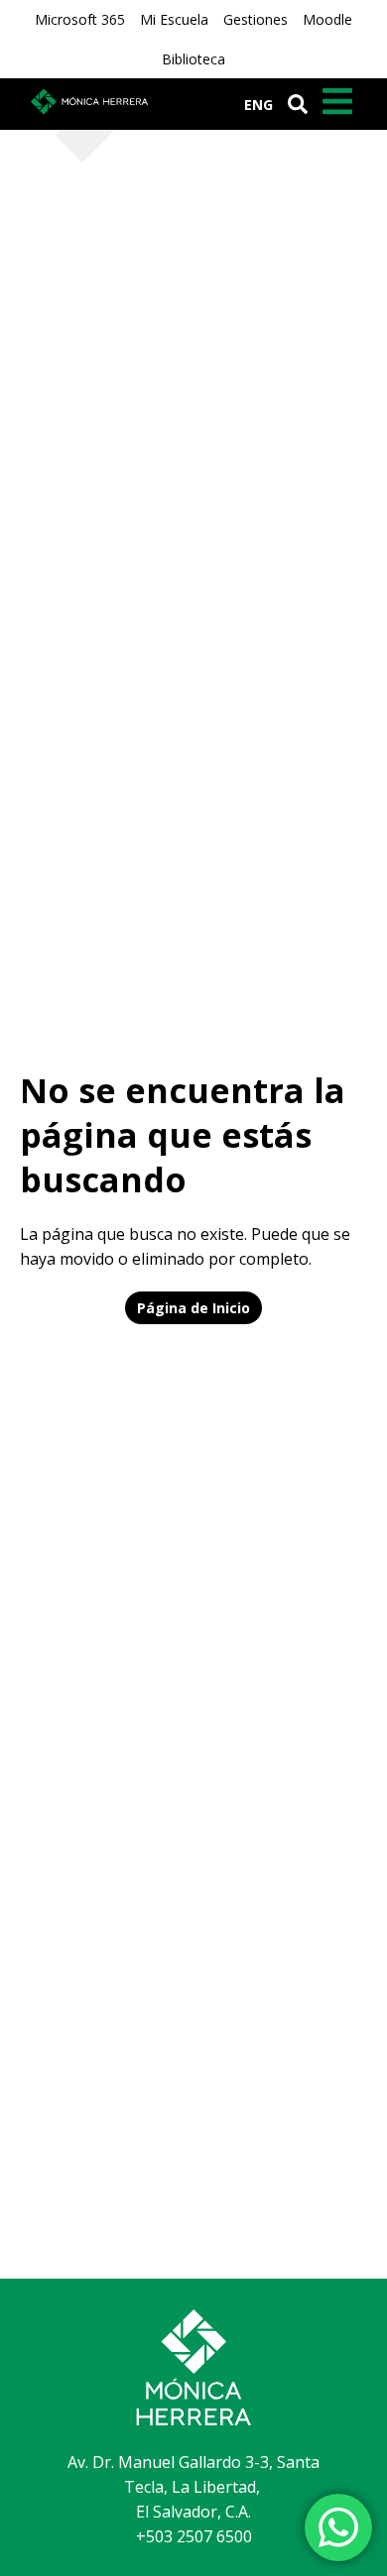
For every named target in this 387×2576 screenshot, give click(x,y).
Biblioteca (193, 59)
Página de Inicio (193, 1308)
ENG (258, 105)
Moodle (327, 19)
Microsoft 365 (80, 19)
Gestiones (256, 19)
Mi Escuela (174, 19)
